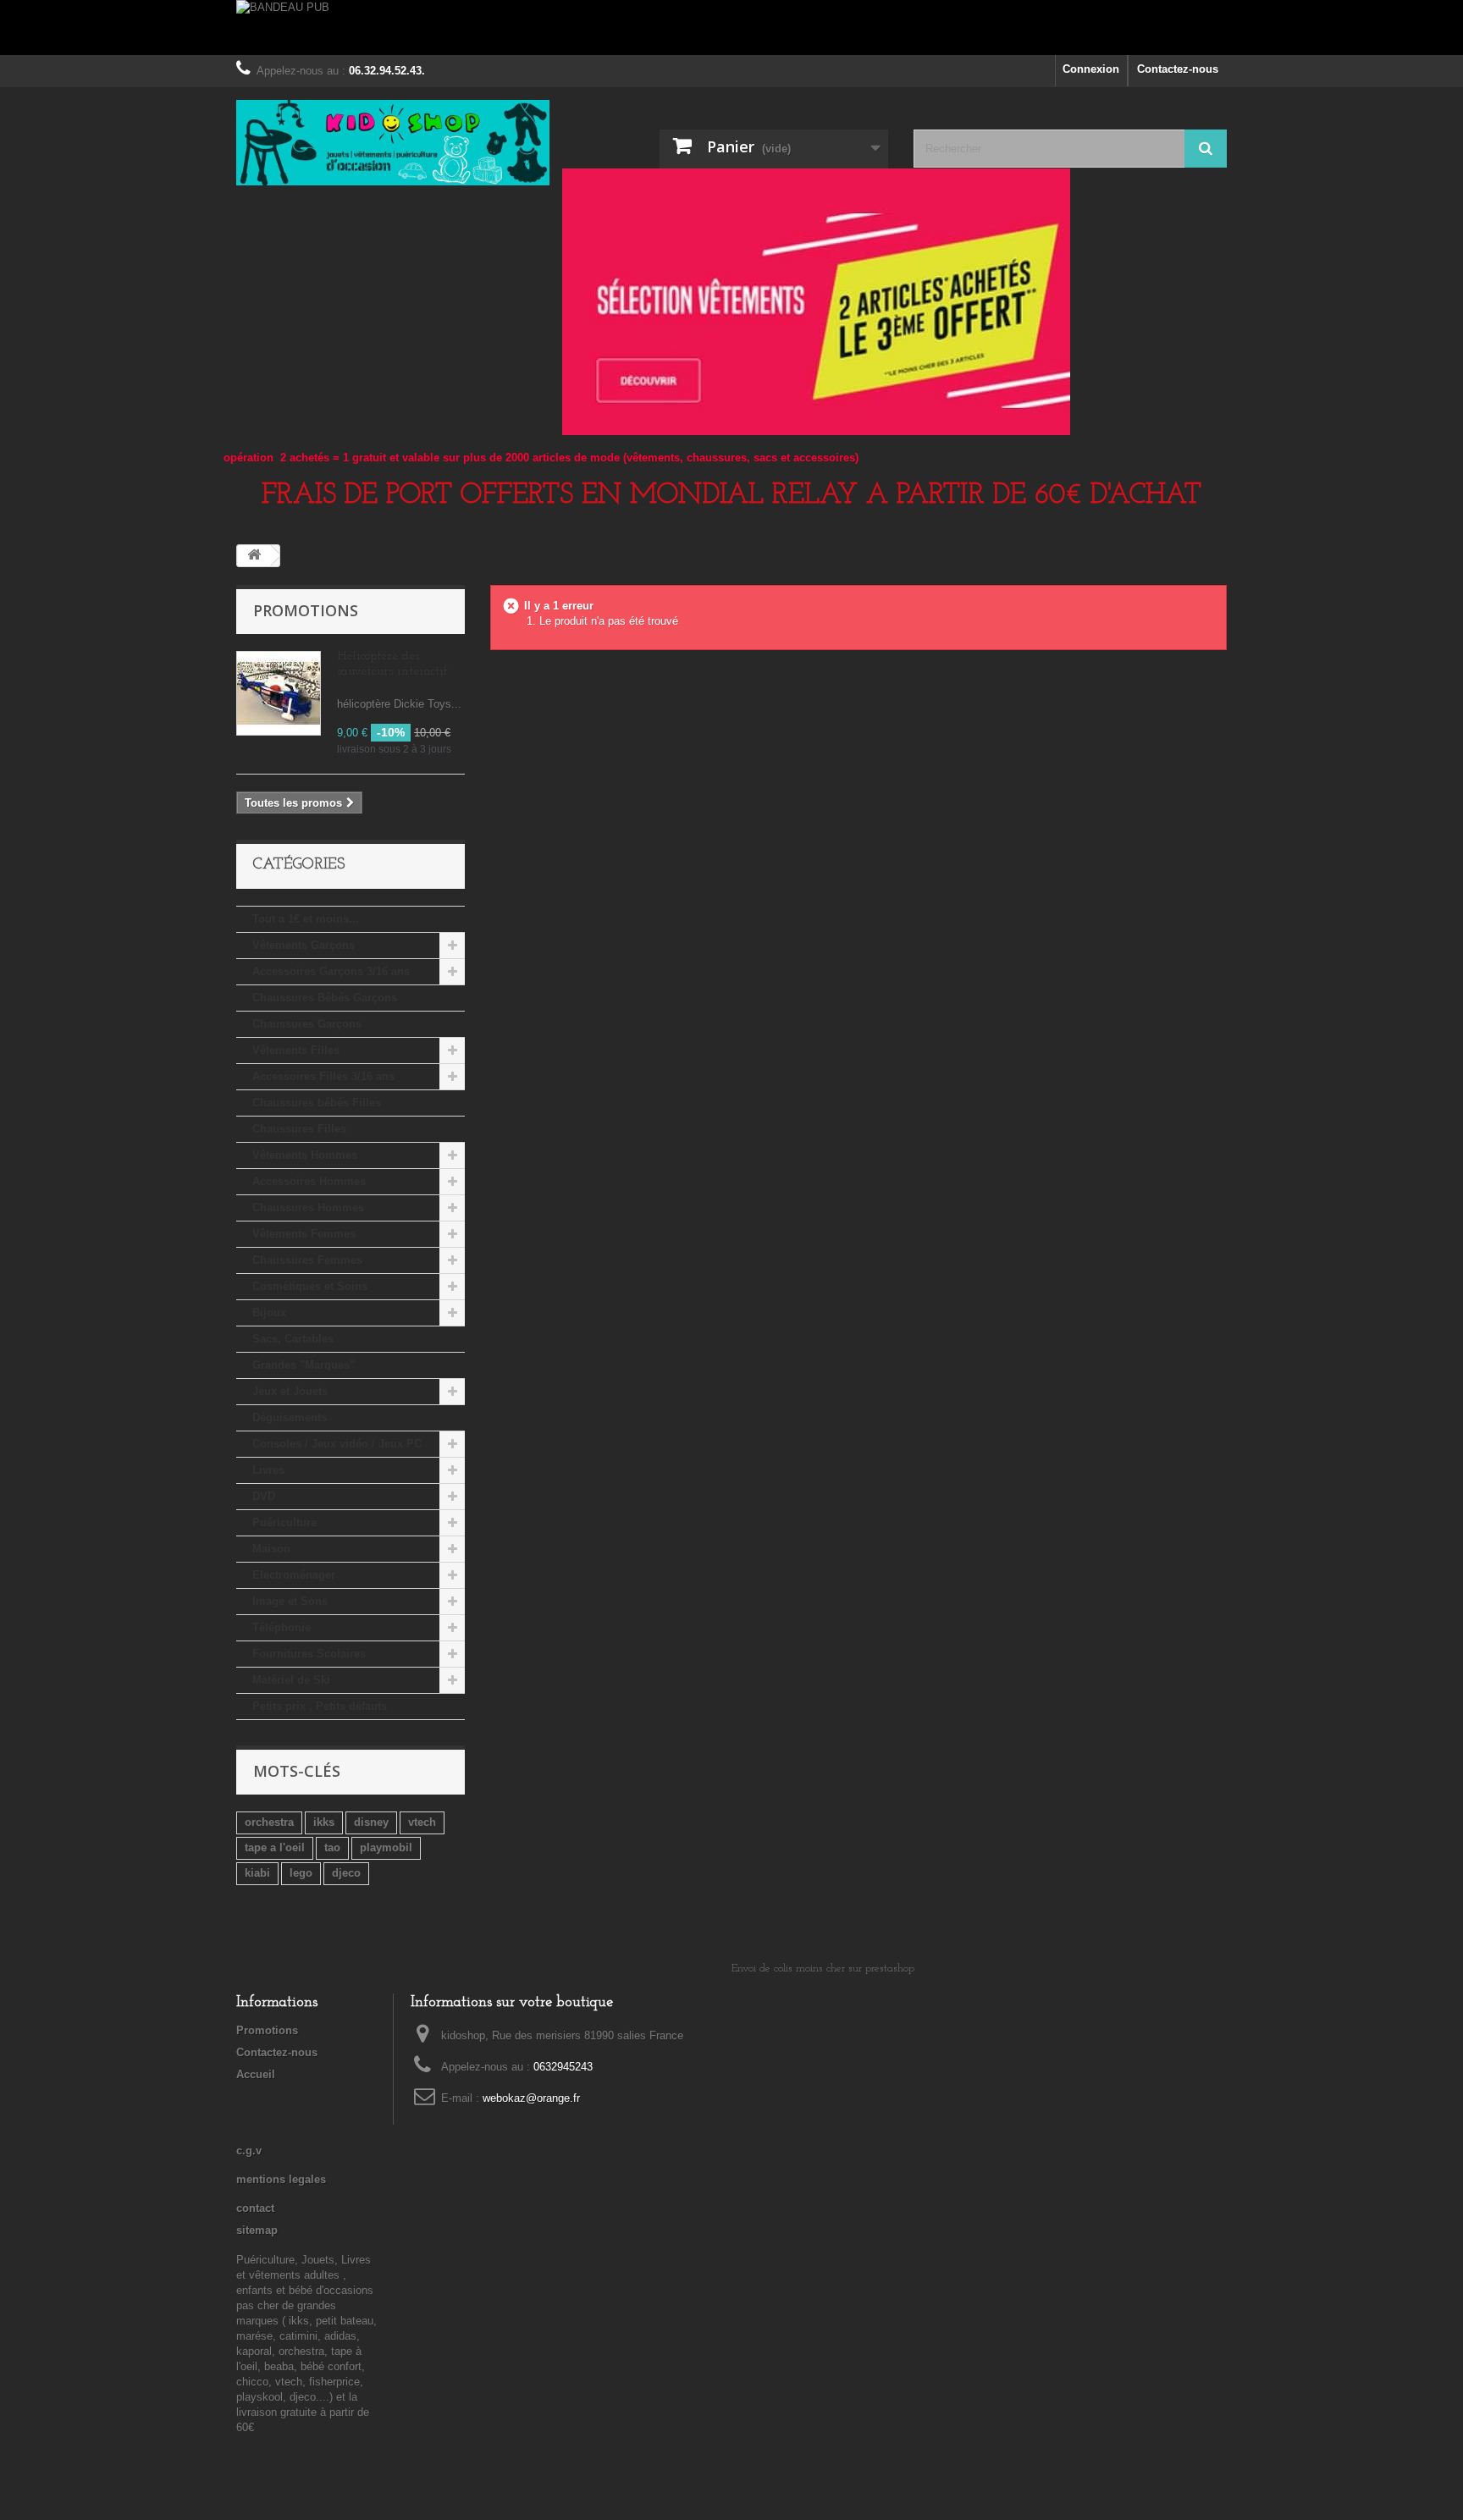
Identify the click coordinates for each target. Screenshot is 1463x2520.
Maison (271, 1549)
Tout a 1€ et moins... (306, 919)
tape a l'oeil (275, 1847)
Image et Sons (290, 1601)
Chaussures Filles (299, 1129)
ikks (324, 1822)
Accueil (256, 2074)
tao (332, 1847)
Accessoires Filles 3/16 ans (323, 1076)
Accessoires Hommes (309, 1181)
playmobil (386, 1847)
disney (371, 1822)
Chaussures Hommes (308, 1208)
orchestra (269, 1822)
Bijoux (269, 1312)
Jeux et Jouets (290, 1391)
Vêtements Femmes (304, 1234)
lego (301, 1873)
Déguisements (290, 1417)
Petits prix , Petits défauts (320, 1706)
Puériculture (284, 1522)
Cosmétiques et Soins (310, 1286)
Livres (268, 1470)
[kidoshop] (393, 143)
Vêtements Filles (296, 1050)
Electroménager (294, 1575)
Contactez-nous (1178, 69)
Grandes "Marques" (304, 1365)
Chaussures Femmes (307, 1260)
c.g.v (249, 2151)
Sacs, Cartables (293, 1339)
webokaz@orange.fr (531, 2098)
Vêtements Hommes (305, 1155)
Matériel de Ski (291, 1680)
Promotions (306, 610)
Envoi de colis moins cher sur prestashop (823, 1969)
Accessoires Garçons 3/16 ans (331, 971)
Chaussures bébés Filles (317, 1103)
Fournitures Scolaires (309, 1654)
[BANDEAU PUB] (731, 28)
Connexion (1091, 69)
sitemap (257, 2230)
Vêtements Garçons (304, 945)
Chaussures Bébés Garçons (325, 998)
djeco (346, 1873)
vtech (422, 1822)
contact (255, 2208)
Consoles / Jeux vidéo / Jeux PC (337, 1444)
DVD (264, 1496)
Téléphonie (282, 1627)
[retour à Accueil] (254, 556)
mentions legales (281, 2179)
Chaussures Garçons (307, 1024)
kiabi (257, 1873)
